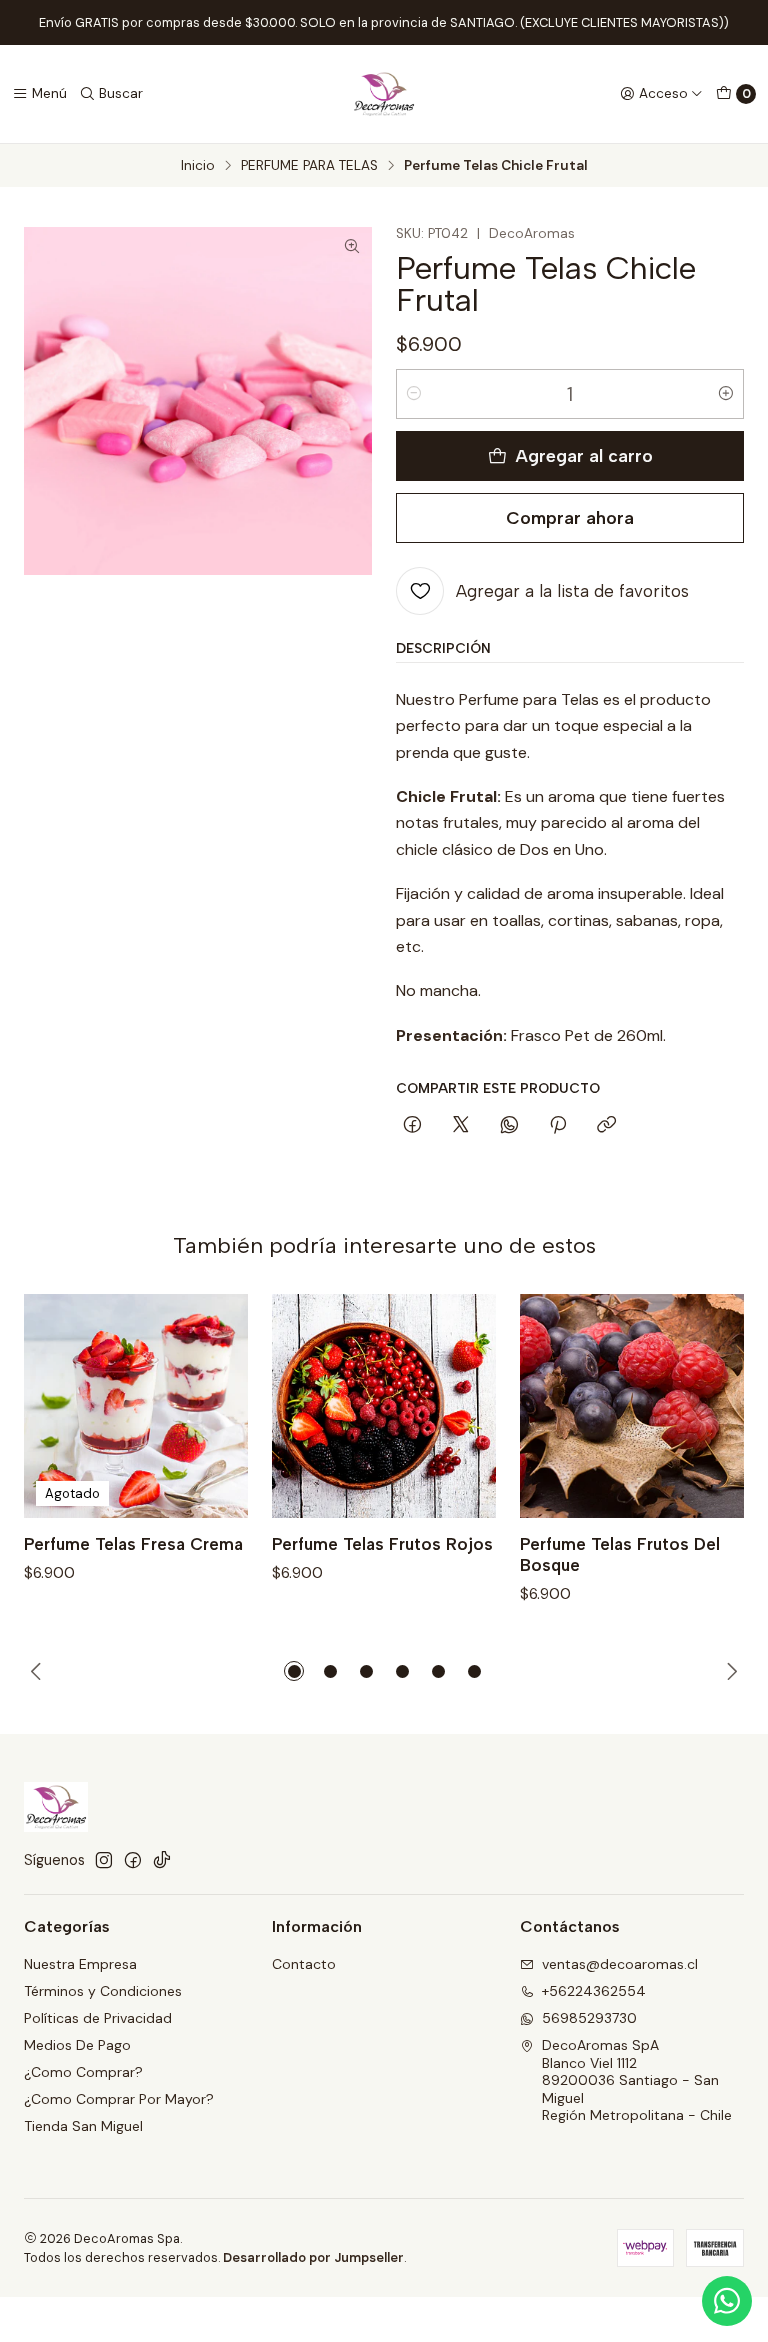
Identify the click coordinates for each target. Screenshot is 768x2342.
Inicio (198, 166)
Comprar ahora (570, 517)
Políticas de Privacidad (98, 2018)
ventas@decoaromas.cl (620, 1964)
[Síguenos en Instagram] (104, 1860)
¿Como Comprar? (83, 2072)
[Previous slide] (39, 1671)
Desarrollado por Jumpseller (313, 2257)
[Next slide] (729, 1671)
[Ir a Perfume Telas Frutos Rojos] (384, 1406)
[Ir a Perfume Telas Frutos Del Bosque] (632, 1406)
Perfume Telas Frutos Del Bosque (620, 1554)
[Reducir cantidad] (414, 394)
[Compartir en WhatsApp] (509, 1126)
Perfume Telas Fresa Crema (133, 1544)
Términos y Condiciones (103, 1991)
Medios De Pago (77, 2045)
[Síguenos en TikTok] (162, 1860)
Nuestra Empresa (80, 1964)
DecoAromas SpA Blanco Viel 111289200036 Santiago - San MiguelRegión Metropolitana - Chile (637, 2080)
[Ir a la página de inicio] (384, 94)
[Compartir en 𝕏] (461, 1126)
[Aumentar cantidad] (726, 394)
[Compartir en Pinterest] (558, 1126)
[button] (294, 1671)
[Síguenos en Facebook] (133, 1860)
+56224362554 (594, 1991)
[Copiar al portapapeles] (606, 1126)
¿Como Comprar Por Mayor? (119, 2099)
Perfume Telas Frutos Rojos (382, 1544)
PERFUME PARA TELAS (309, 166)
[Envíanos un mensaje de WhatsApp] (727, 2301)
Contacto (304, 1964)
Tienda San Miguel (83, 2126)
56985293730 (589, 2018)
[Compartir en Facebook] (412, 1126)
